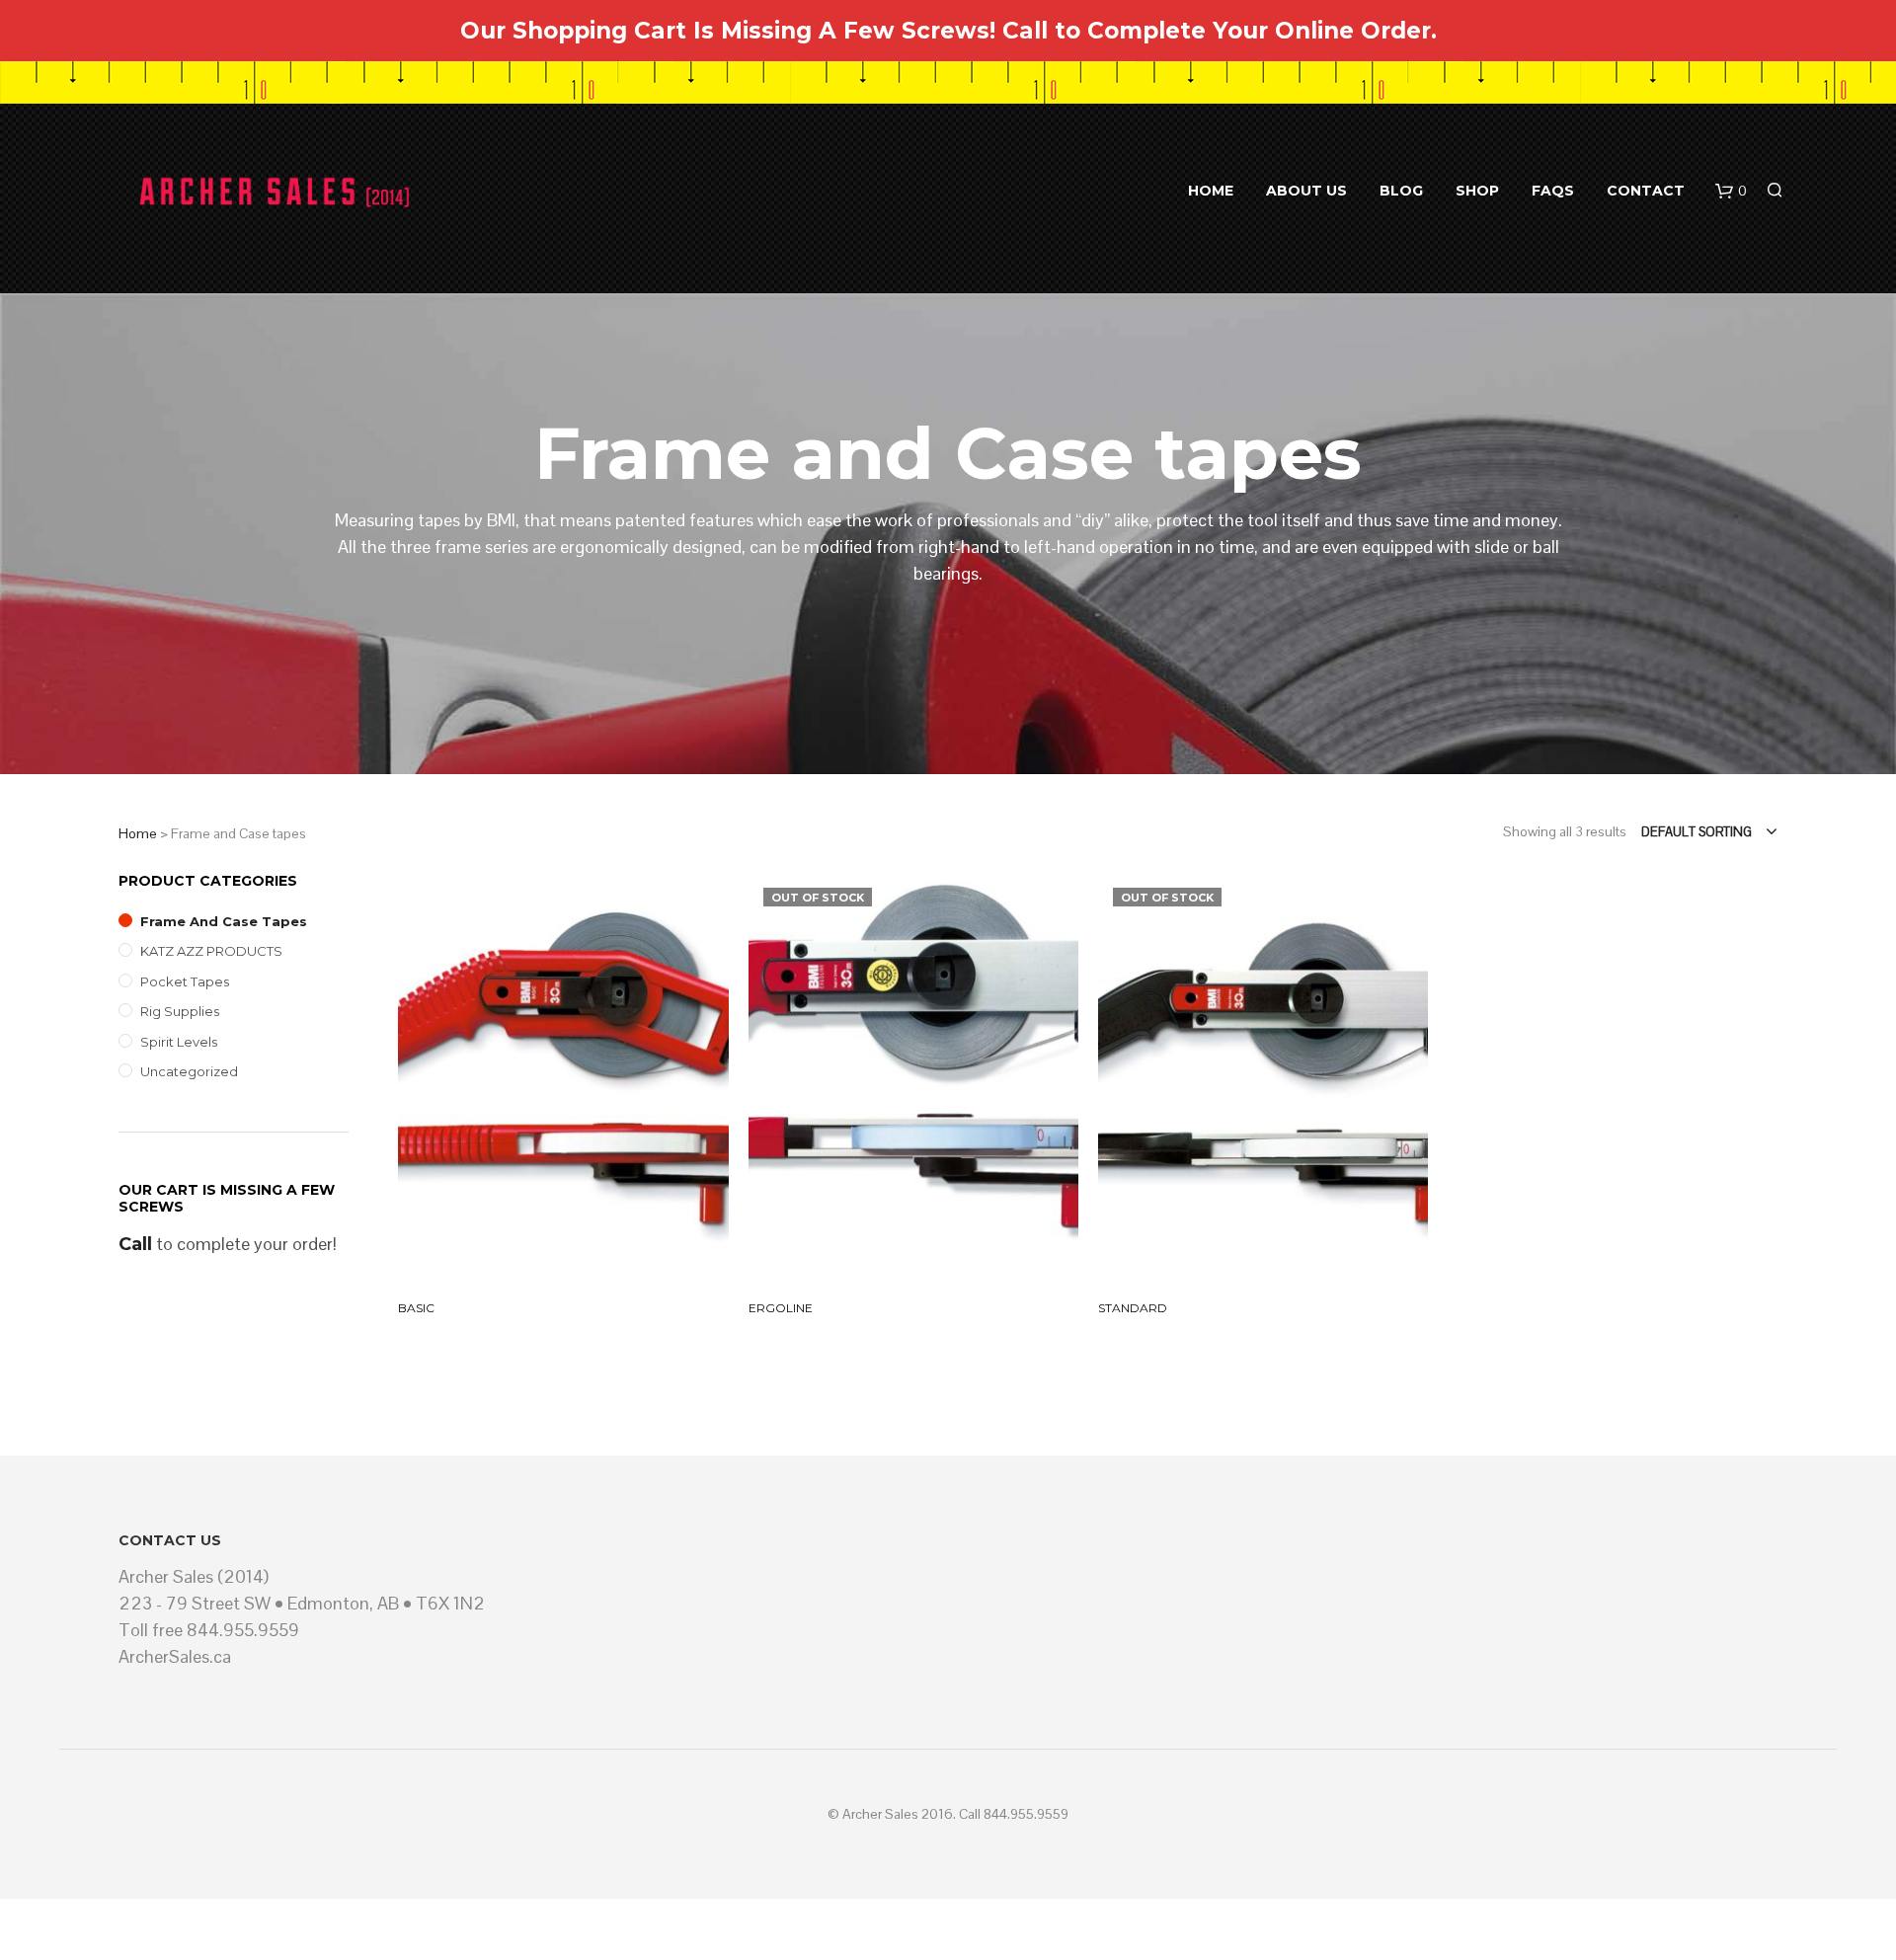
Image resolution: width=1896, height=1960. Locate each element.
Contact (1646, 191)
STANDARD (1133, 1308)
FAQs (1553, 191)
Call (135, 1244)
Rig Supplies (180, 1011)
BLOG (1401, 191)
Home (1211, 191)
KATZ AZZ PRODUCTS (211, 951)
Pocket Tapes (185, 981)
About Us (1306, 191)
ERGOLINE (781, 1308)
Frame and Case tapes (224, 921)
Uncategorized (189, 1071)
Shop (1477, 191)
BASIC (416, 1308)
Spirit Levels (179, 1042)
